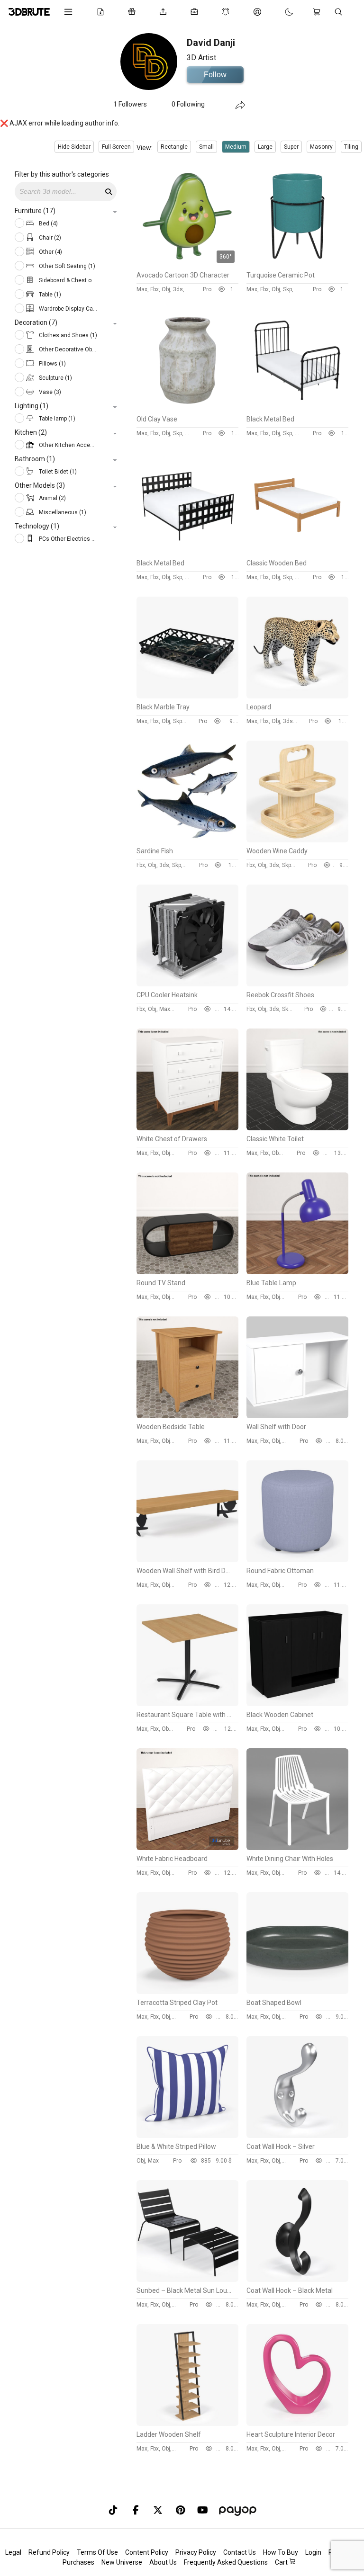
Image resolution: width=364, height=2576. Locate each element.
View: (145, 148)
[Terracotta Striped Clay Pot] (187, 1992)
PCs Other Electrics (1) (67, 539)
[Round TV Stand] (187, 1272)
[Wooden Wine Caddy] (297, 840)
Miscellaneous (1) (62, 512)
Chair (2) (49, 238)
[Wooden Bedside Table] (187, 1416)
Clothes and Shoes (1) (67, 335)
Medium (236, 147)
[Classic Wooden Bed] (297, 552)
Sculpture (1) (55, 378)
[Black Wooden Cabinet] (297, 1704)
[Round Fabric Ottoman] (297, 1560)
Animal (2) (52, 498)
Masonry (321, 147)
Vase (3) (49, 392)
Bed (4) (48, 224)
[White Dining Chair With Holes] (297, 1848)
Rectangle (174, 147)
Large (265, 147)
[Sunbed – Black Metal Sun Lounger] (187, 2280)
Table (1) (49, 295)
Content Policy (147, 2552)
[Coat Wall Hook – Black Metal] (297, 2280)
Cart (282, 2562)
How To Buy (281, 2552)
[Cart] (318, 12)
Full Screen (116, 147)
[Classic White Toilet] (297, 1128)
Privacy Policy (196, 2552)
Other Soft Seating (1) (66, 266)
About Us (163, 2562)
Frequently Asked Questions (226, 2562)
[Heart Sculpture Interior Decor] (297, 2424)
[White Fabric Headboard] (187, 1848)
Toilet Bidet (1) (57, 472)
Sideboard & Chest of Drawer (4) (67, 280)
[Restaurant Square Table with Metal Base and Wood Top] (187, 1704)
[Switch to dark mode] (280, 12)
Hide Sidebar (74, 147)
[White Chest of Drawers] (187, 1128)
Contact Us (240, 2552)
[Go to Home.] (29, 12)
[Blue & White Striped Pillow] (187, 2136)
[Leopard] (297, 696)
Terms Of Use (97, 2552)
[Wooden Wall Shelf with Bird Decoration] (187, 1560)
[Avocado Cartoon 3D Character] (187, 264)
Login (313, 2552)
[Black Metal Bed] (297, 408)
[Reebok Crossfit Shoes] (297, 984)
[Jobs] (196, 12)
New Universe (122, 2562)
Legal (13, 2552)
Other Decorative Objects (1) (67, 349)
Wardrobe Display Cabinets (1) (67, 309)
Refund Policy (49, 2552)
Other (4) (50, 252)
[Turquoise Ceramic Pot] (297, 264)
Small (206, 147)
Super (291, 147)
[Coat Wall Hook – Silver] (297, 2136)
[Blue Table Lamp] (297, 1272)
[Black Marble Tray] (187, 696)
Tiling (351, 147)
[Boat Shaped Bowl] (297, 1992)
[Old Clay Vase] (187, 408)
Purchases (78, 2562)
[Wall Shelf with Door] (297, 1416)
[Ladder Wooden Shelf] (187, 2424)
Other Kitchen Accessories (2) (67, 445)
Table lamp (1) (56, 419)
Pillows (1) (52, 364)
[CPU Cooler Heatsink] (187, 984)
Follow (215, 75)
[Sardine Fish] (187, 840)
